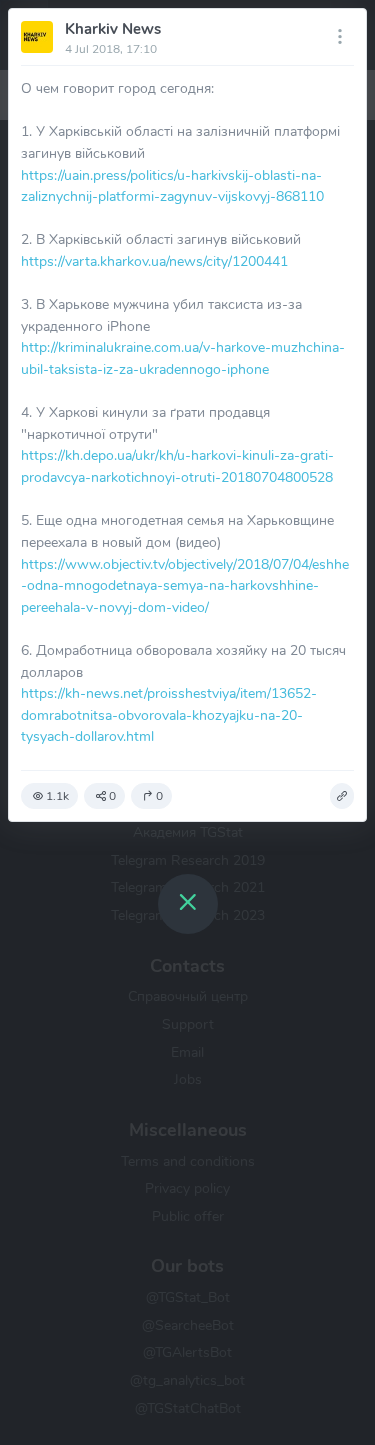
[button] (342, 796)
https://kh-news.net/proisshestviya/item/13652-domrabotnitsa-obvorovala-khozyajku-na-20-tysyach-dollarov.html (169, 714)
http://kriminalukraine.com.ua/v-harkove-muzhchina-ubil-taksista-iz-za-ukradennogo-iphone (183, 358)
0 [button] (112, 796)
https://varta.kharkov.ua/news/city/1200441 (154, 261)
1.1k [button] (57, 796)
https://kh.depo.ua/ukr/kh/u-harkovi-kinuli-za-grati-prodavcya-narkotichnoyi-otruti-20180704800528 (177, 466)
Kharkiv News (113, 29)
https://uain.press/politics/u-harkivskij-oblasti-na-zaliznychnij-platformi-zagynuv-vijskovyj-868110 (172, 186)
